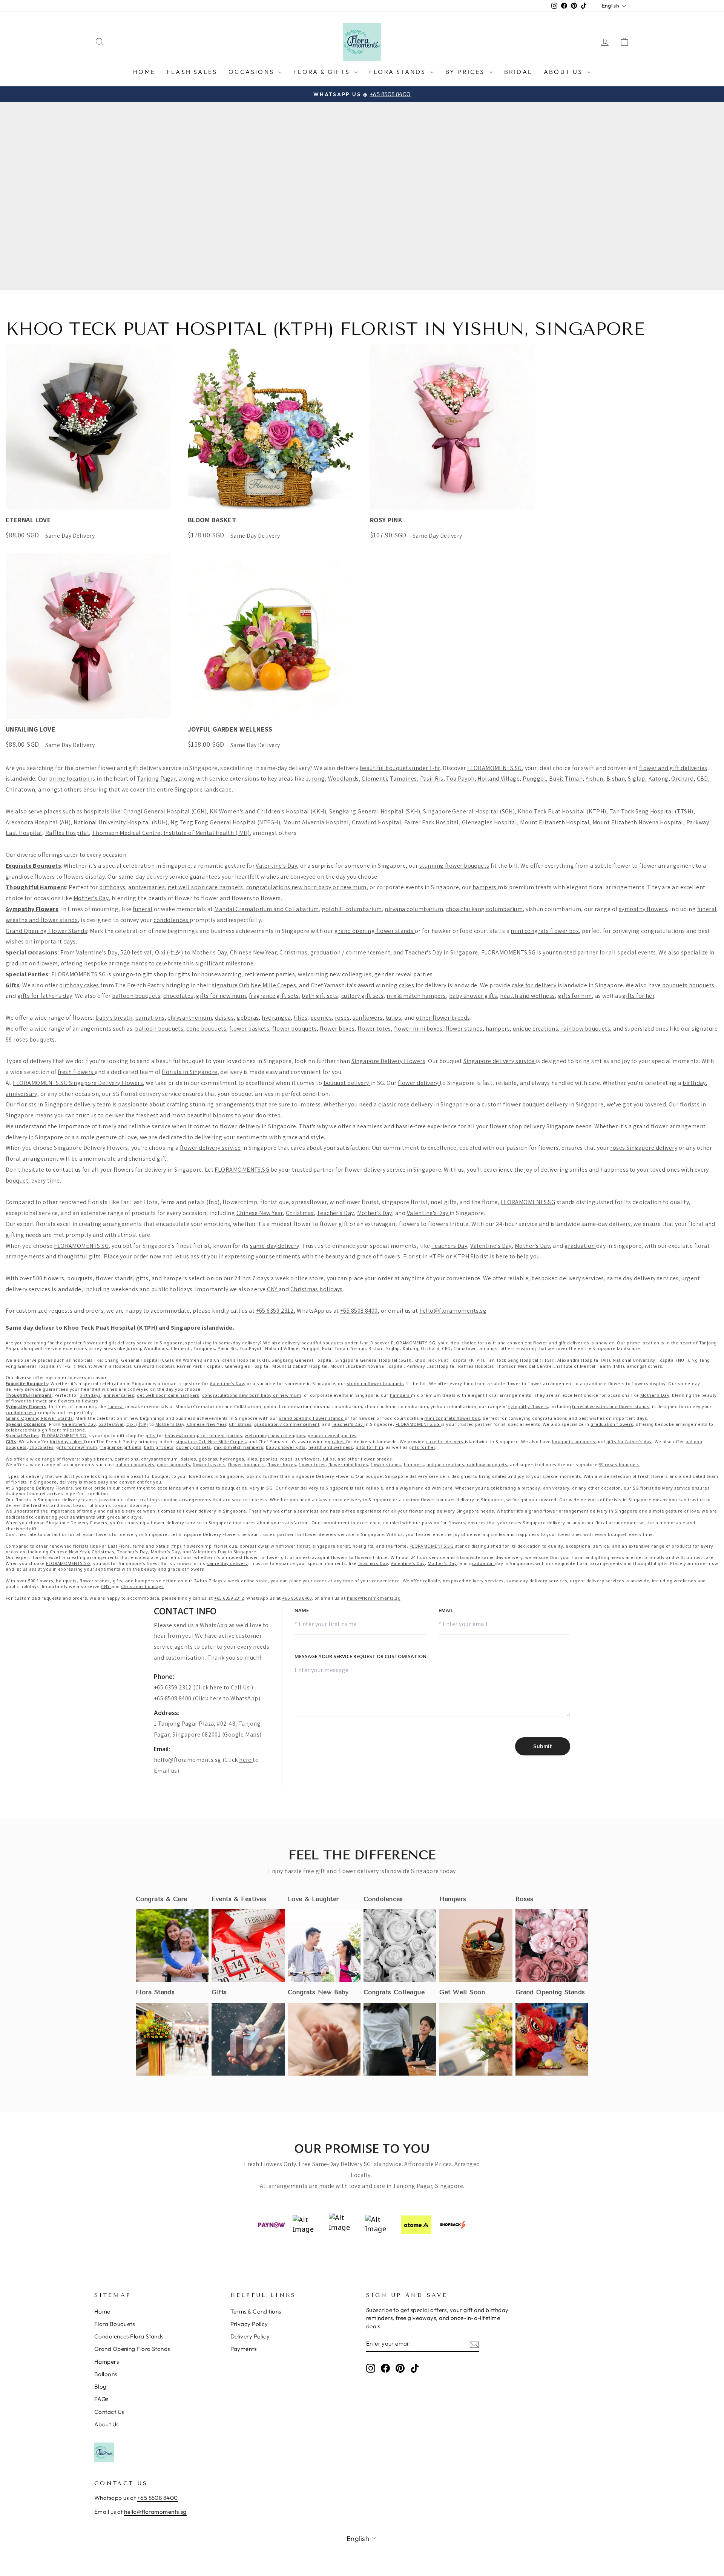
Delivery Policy (250, 2336)
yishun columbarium (553, 909)
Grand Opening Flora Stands (132, 2349)
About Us (564, 72)
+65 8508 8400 (158, 2498)
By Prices (466, 72)
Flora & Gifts (323, 72)
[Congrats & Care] (172, 1946)
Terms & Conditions (256, 2311)
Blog (100, 2387)
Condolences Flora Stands (129, 2336)
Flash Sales (192, 72)
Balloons (106, 2374)
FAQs (101, 2399)
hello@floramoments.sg (187, 1760)
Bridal (518, 72)
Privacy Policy (249, 2324)
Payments (244, 2349)
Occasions (252, 72)
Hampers (107, 2362)
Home (144, 72)
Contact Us (109, 2412)
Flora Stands (399, 72)
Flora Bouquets (114, 2324)
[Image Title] (248, 1946)
